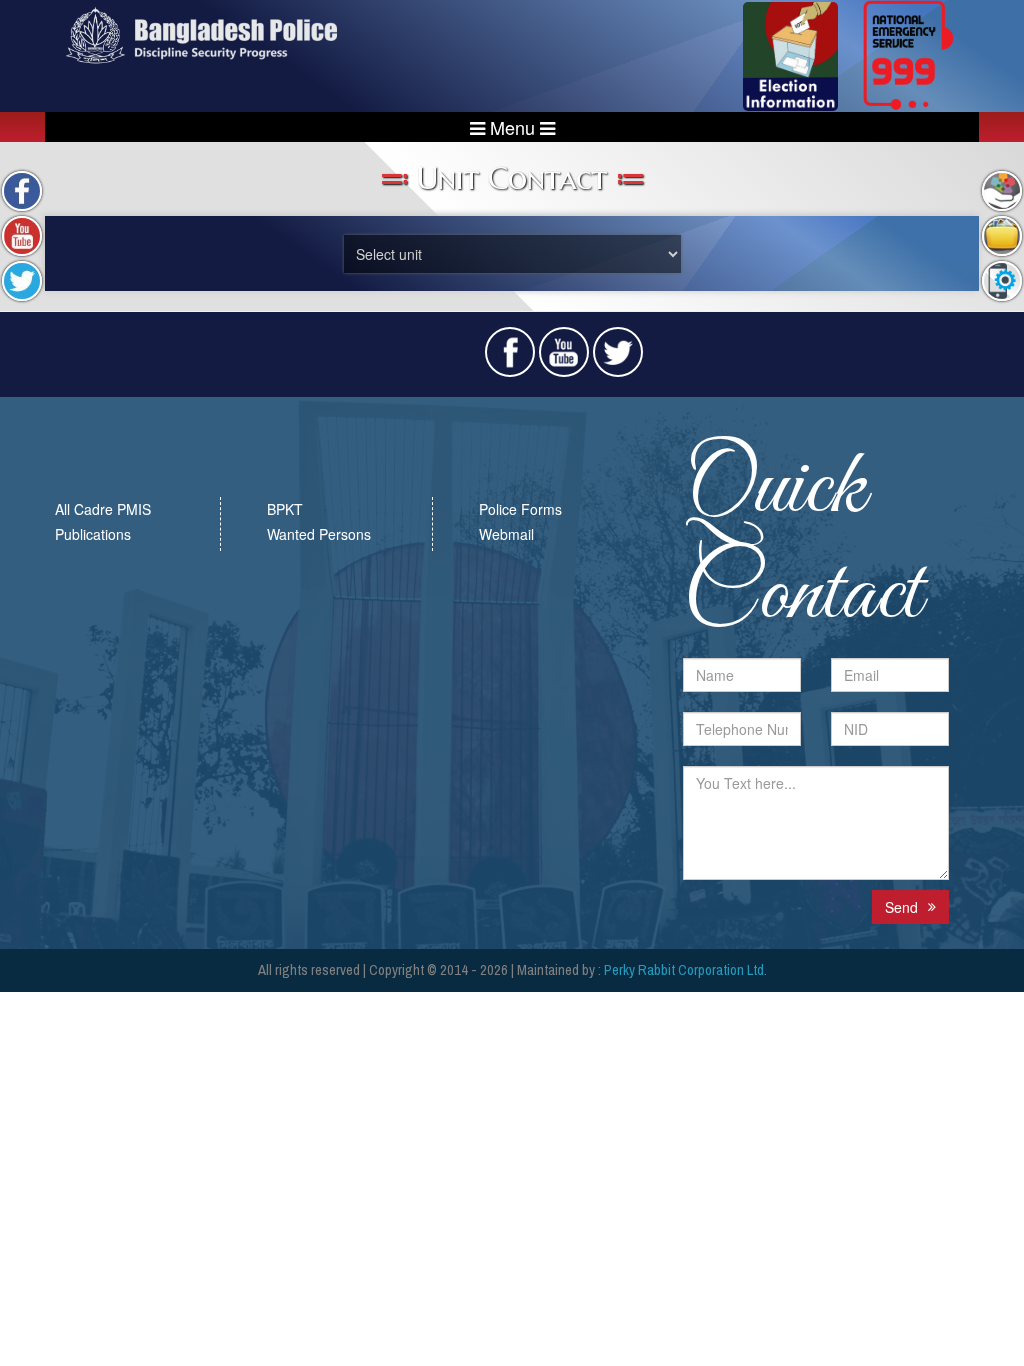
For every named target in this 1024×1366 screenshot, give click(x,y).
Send (901, 907)
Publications (93, 534)
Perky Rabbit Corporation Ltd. (685, 970)
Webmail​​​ (506, 534)
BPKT (285, 509)
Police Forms (520, 509)
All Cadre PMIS (103, 509)
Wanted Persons (319, 534)
